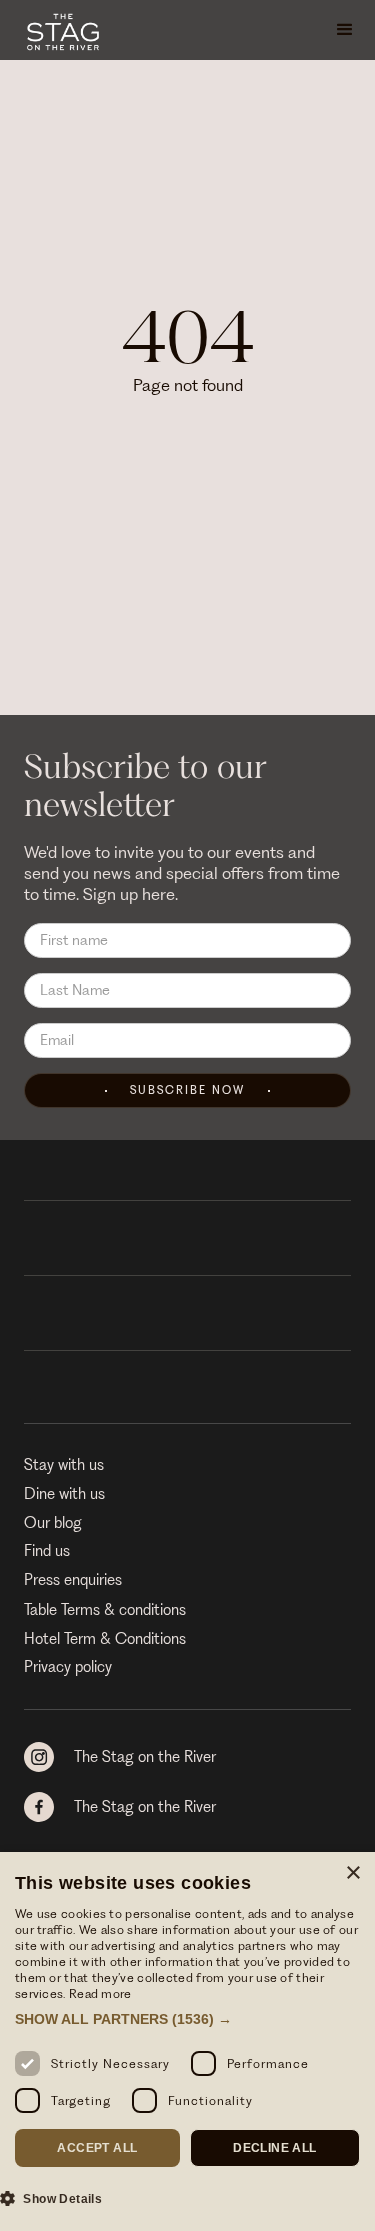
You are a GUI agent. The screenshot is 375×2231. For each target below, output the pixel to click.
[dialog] (187, 2041)
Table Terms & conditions (105, 1610)
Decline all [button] (274, 2148)
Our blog (53, 1523)
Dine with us (64, 1494)
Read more (100, 1993)
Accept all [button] (97, 2148)
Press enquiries (73, 1580)
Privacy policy (68, 1667)
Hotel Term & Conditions (105, 1639)
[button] (345, 30)
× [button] (352, 1873)
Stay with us (64, 1465)
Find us (47, 1551)
